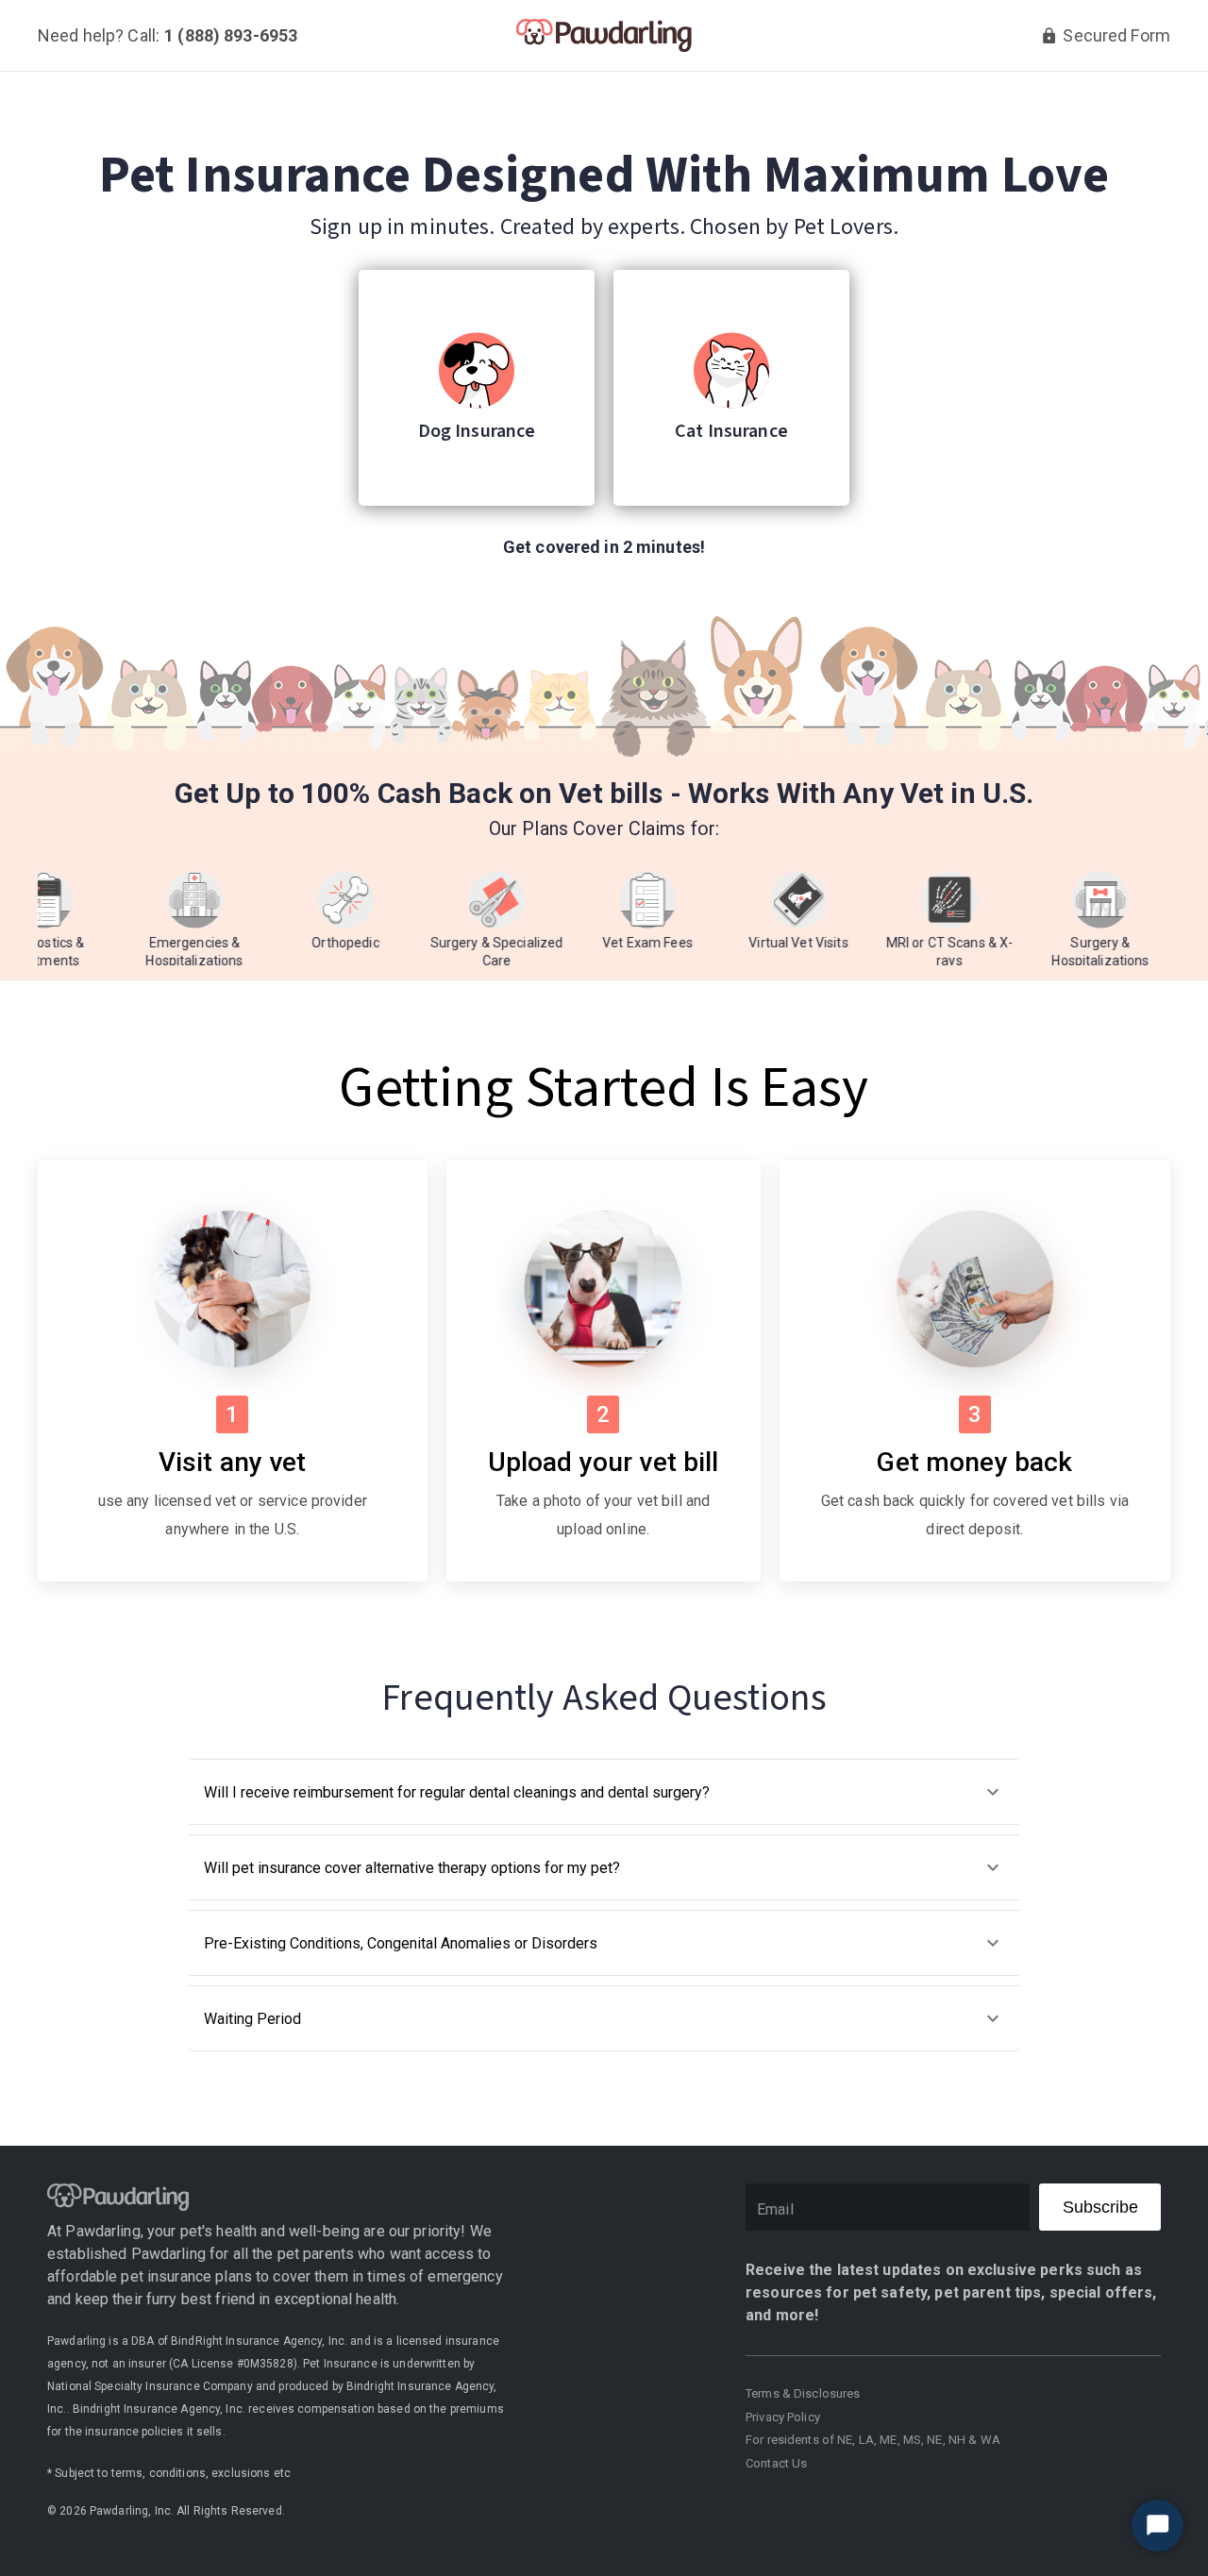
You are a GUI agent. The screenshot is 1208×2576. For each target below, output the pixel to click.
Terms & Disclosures (803, 2393)
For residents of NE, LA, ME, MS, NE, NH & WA (873, 2440)
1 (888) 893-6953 (231, 36)
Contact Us (776, 2463)
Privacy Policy (783, 2417)
